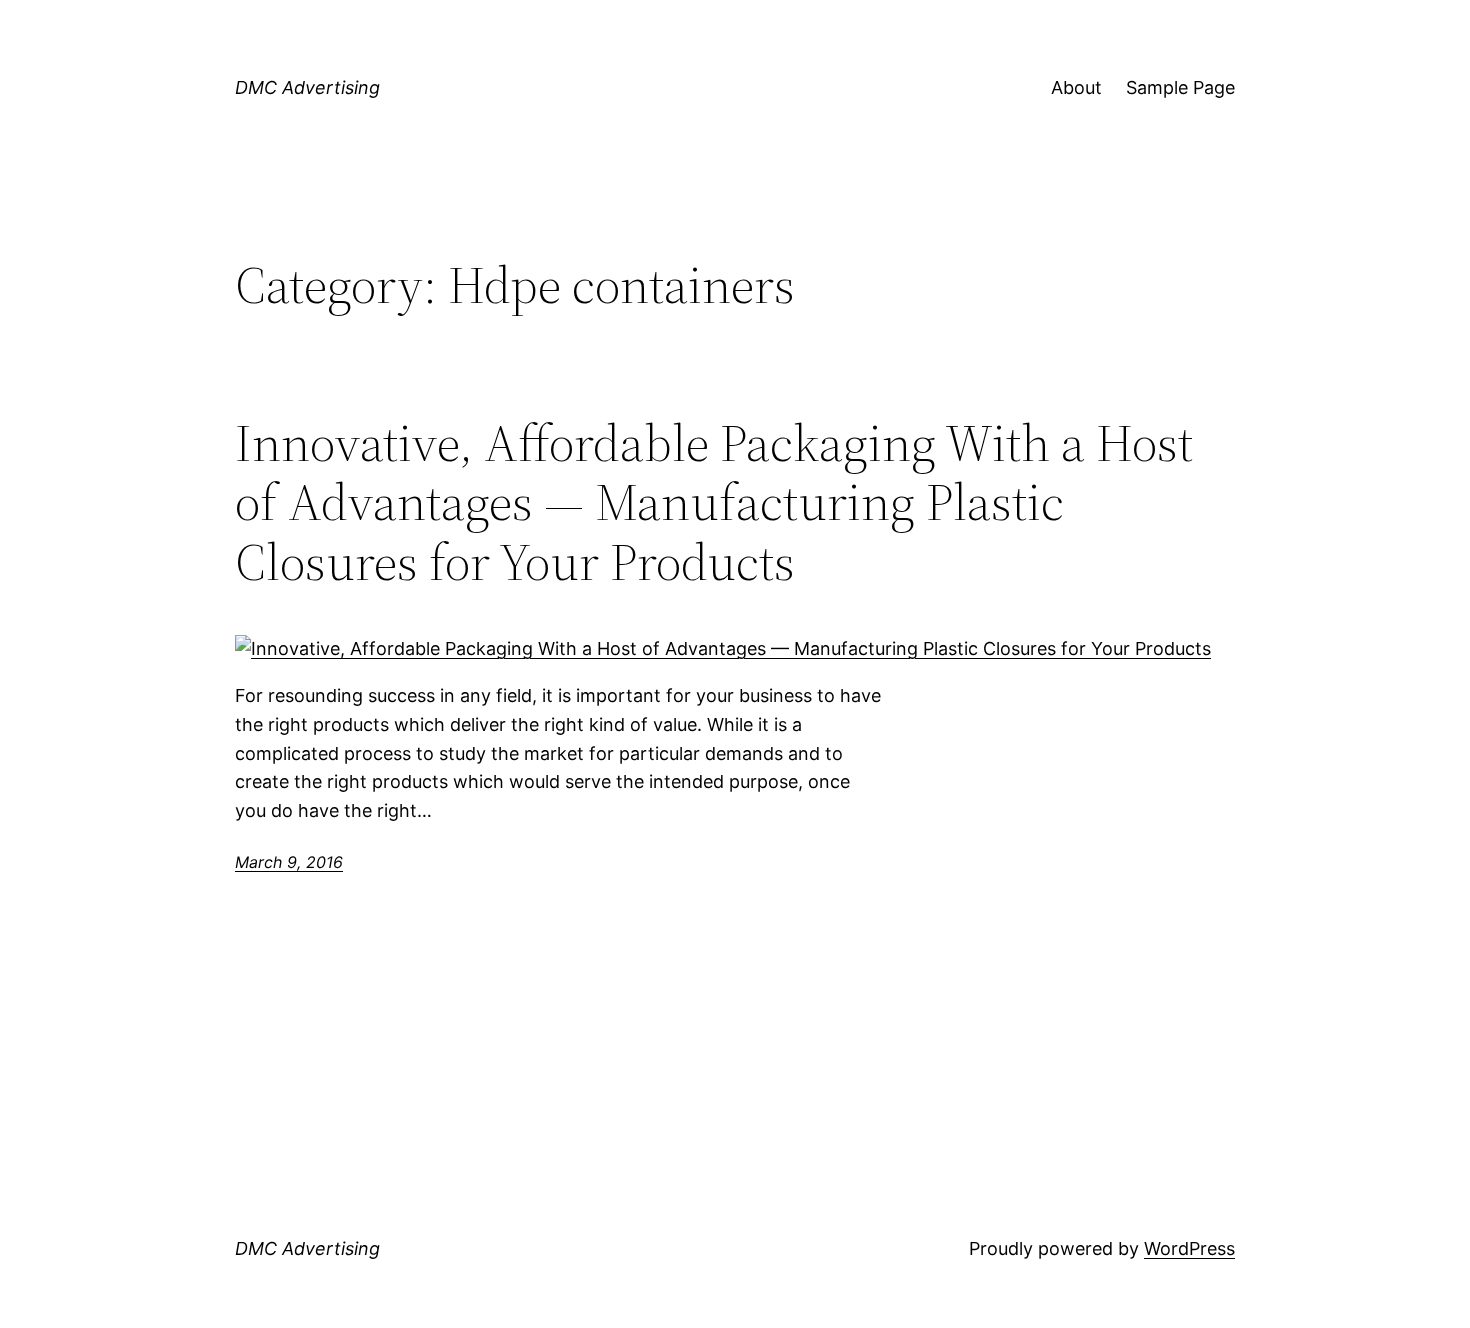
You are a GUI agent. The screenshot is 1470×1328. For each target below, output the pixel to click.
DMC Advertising (307, 87)
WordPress (1189, 1248)
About (1076, 87)
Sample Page (1180, 87)
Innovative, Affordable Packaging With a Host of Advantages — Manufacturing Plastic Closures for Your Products (714, 502)
